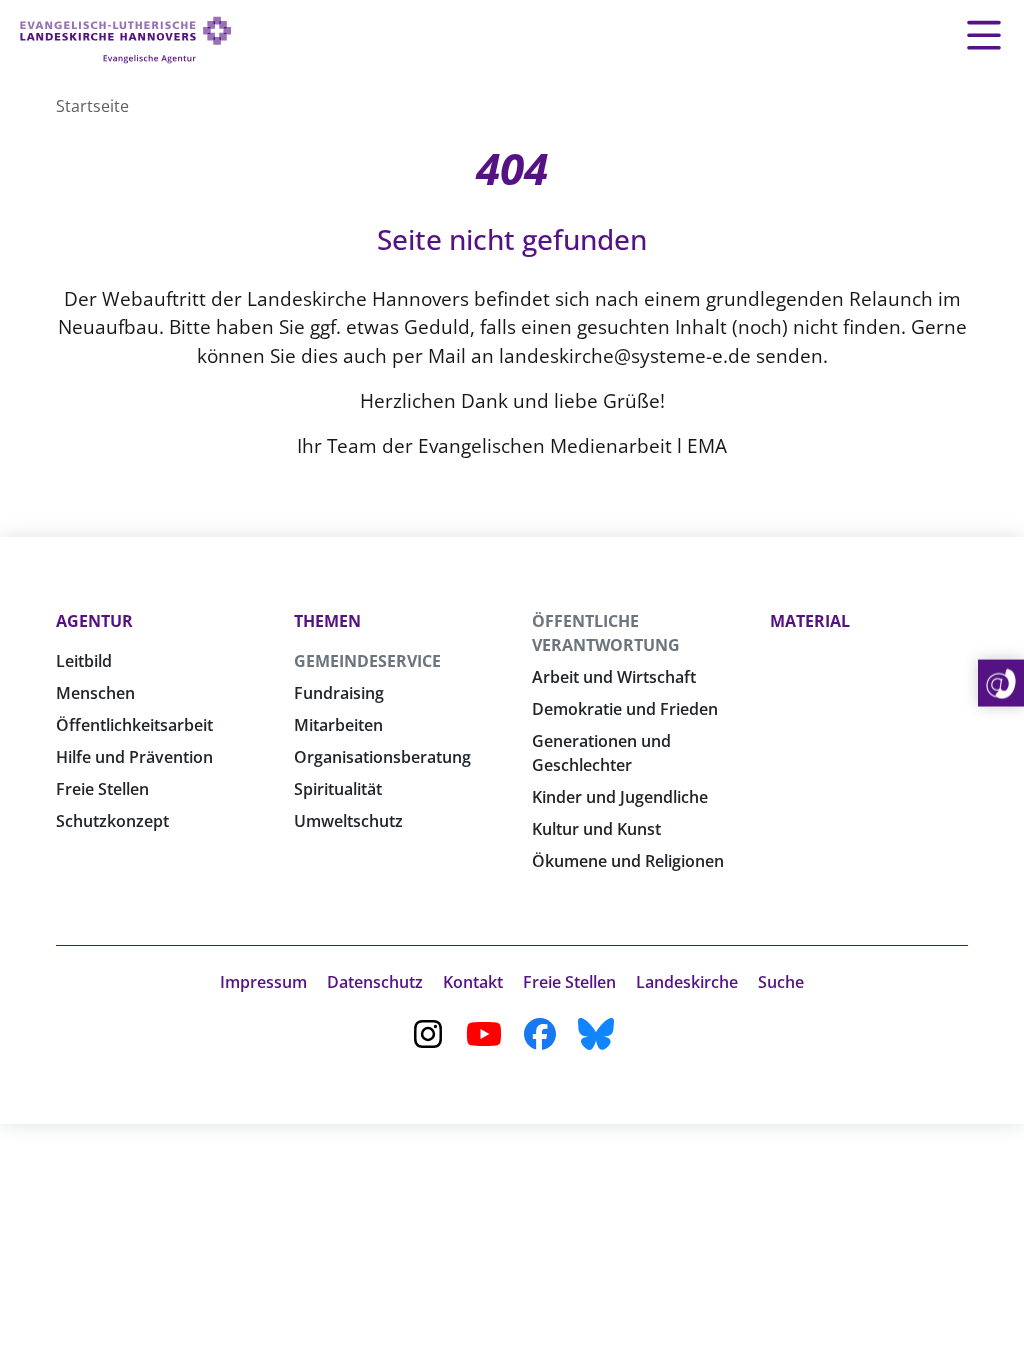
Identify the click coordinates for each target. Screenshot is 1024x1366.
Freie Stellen (102, 789)
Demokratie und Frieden (625, 709)
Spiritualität (338, 789)
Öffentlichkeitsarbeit (134, 725)
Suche (781, 982)
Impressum (263, 982)
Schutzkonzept (112, 821)
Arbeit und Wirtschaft (614, 677)
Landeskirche (687, 982)
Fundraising (339, 693)
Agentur (94, 621)
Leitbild (84, 661)
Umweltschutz (348, 821)
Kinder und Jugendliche (620, 797)
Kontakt (473, 982)
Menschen (95, 693)
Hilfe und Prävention (134, 757)
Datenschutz (375, 982)
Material (810, 621)
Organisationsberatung (382, 757)
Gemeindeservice (367, 661)
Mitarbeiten (338, 725)
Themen (327, 621)
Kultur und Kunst (596, 829)
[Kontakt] (1001, 683)
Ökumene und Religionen (628, 861)
